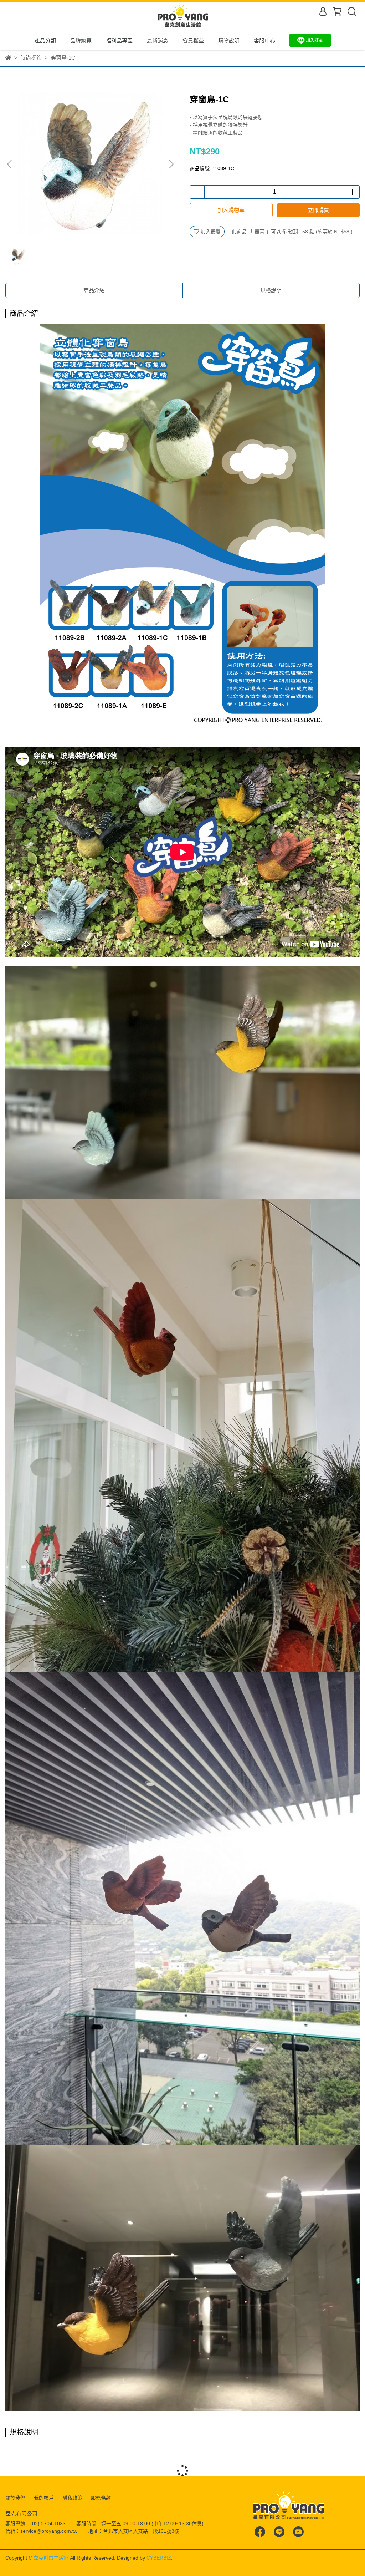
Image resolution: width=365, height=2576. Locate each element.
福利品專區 (119, 40)
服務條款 (101, 2498)
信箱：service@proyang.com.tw (41, 2531)
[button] (171, 164)
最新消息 (158, 40)
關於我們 (15, 2498)
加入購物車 (231, 210)
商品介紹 (94, 290)
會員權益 (193, 40)
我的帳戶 (44, 2498)
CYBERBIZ (159, 2558)
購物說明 (229, 40)
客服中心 (264, 40)
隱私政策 (72, 2498)
